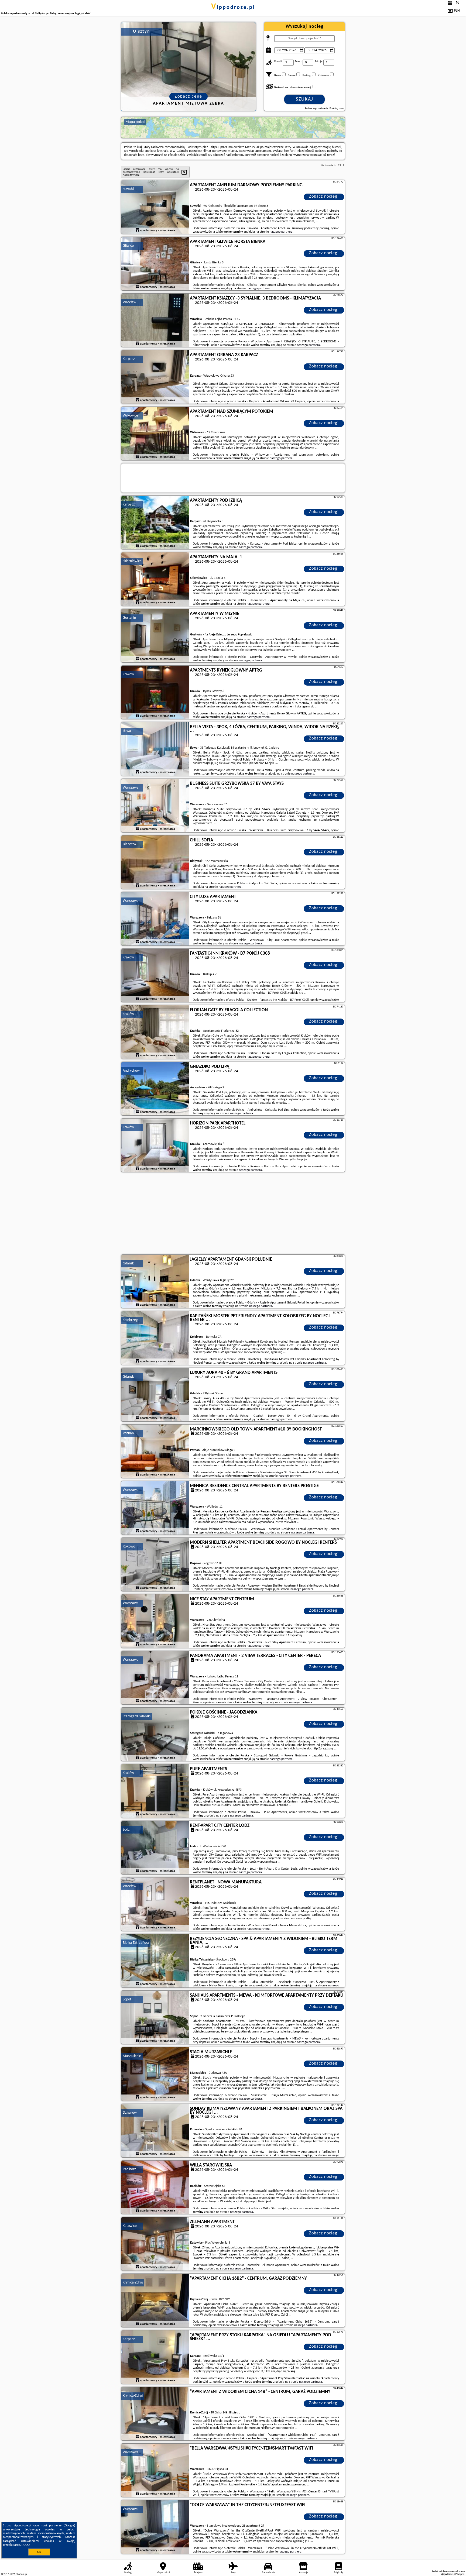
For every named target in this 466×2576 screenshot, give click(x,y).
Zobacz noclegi (324, 197)
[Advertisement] (233, 1214)
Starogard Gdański (137, 1716)
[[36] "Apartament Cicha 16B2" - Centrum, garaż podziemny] (155, 2301)
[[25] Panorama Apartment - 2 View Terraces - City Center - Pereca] (155, 1678)
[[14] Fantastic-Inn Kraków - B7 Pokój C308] (155, 976)
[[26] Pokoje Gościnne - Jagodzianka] (155, 1735)
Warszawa (131, 788)
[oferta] (138, 231)
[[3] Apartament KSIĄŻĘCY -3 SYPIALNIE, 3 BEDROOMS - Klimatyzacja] (155, 321)
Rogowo (129, 1547)
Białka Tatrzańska (136, 1943)
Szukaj (305, 99)
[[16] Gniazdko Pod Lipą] (155, 1089)
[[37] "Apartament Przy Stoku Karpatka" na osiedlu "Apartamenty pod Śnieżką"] (155, 2357)
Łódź (126, 1830)
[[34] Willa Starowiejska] (155, 2188)
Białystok (129, 844)
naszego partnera (281, 232)
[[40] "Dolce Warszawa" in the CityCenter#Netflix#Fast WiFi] (155, 2527)
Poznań (128, 1433)
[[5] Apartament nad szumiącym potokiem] (155, 434)
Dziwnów (130, 2113)
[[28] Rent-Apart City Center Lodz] (155, 1848)
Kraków (128, 674)
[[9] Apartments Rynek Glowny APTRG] (155, 693)
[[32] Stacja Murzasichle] (155, 2074)
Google (69, 2526)
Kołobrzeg (130, 1320)
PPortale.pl (21, 2574)
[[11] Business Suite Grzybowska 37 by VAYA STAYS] (155, 806)
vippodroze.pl (233, 8)
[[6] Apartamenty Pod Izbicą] (155, 523)
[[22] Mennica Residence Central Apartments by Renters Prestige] (155, 1508)
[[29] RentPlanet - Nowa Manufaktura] (155, 1904)
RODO (26, 2545)
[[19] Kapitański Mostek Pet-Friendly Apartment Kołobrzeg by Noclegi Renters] (155, 1338)
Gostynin (129, 618)
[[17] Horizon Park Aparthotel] (155, 1146)
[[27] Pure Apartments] (155, 1791)
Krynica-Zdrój (133, 2283)
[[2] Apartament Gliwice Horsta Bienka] (155, 264)
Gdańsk (128, 1263)
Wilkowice (130, 416)
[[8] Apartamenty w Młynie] (155, 636)
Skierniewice (132, 561)
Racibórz (129, 2169)
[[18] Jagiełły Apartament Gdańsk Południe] (155, 1282)
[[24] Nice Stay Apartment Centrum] (155, 1621)
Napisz (461, 2574)
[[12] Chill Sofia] (155, 862)
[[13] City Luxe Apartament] (155, 919)
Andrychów (131, 1071)
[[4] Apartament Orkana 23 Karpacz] (155, 377)
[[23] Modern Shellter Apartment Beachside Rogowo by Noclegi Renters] (155, 1565)
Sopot (127, 1999)
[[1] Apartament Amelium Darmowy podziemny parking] (155, 207)
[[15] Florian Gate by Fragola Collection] (155, 1032)
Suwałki (128, 189)
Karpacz (129, 359)
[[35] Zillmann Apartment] (155, 2244)
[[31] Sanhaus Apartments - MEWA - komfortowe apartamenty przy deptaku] (155, 2018)
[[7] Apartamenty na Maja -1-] (155, 579)
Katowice (130, 2226)
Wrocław (129, 302)
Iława (127, 731)
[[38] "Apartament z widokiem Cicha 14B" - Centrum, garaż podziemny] (155, 2414)
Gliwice (128, 246)
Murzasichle (132, 2056)
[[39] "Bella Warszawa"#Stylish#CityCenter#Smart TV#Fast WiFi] (155, 2471)
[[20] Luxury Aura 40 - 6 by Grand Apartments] (155, 1395)
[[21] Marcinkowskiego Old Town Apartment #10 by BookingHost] (155, 1452)
